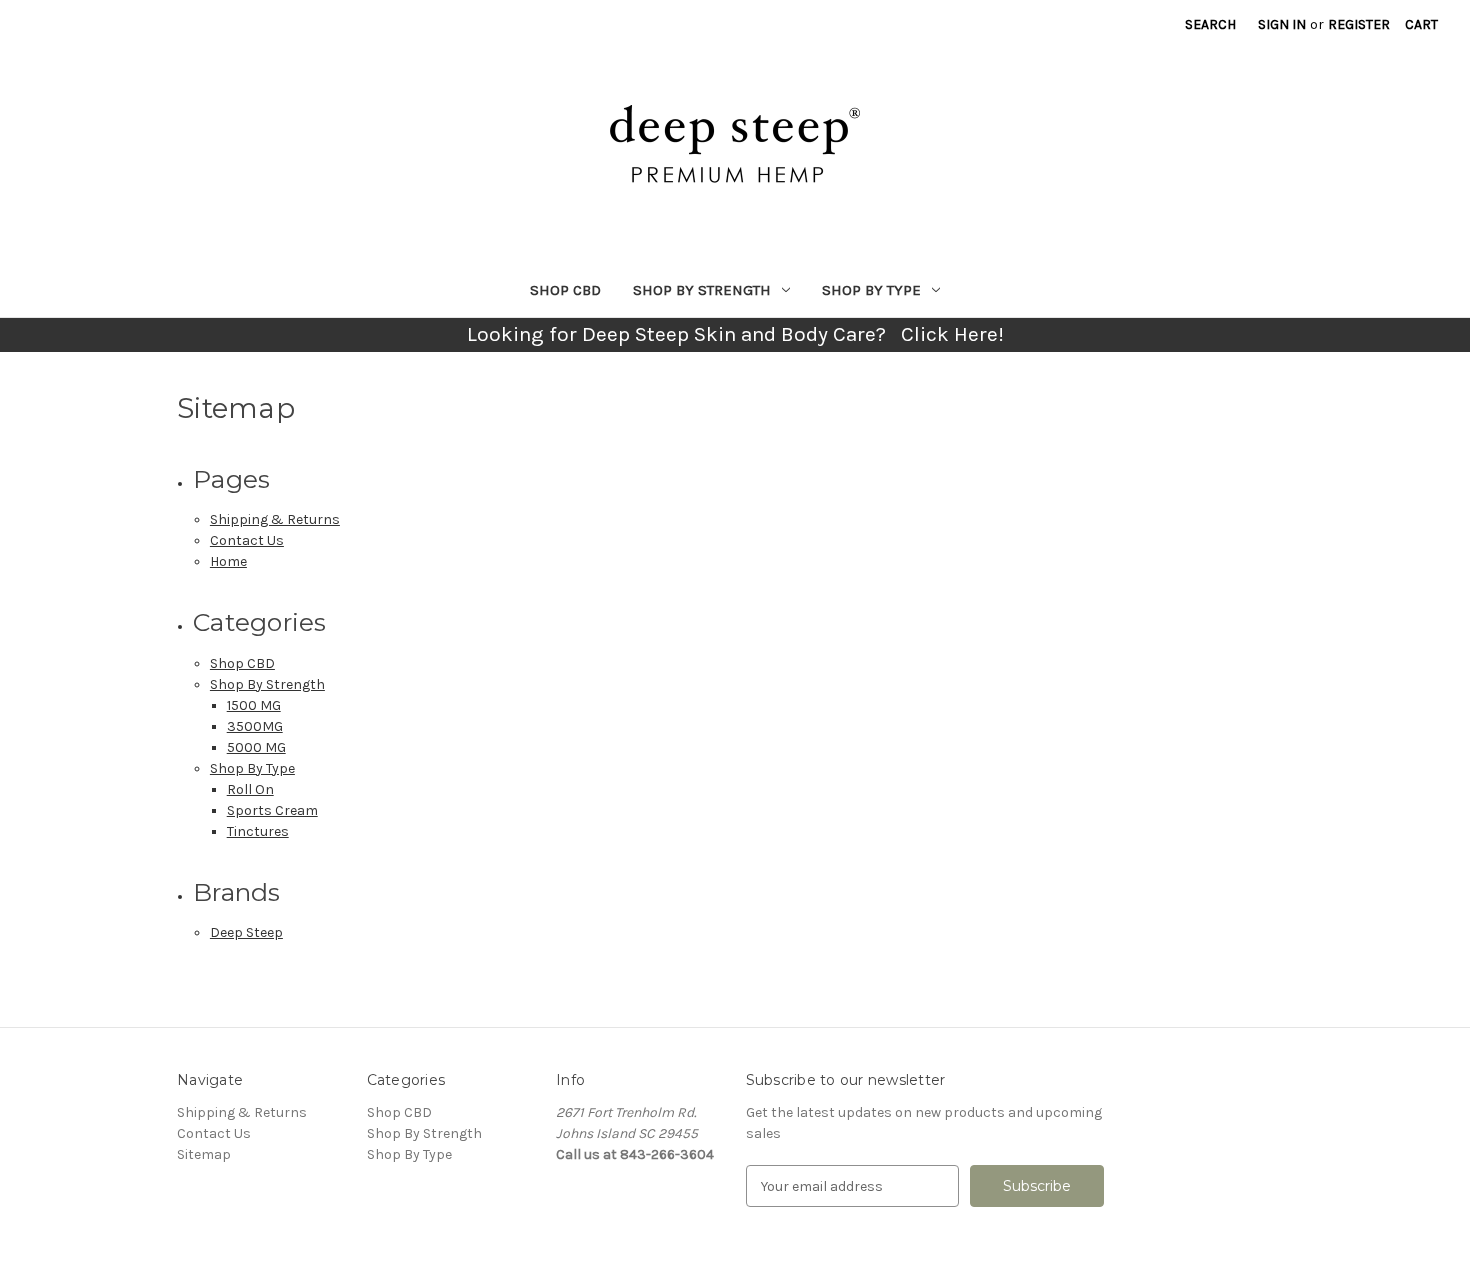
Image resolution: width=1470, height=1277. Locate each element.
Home (228, 561)
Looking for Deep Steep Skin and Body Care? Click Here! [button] (735, 334)
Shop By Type (871, 290)
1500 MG (254, 705)
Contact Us (247, 540)
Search (1210, 24)
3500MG (255, 726)
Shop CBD (565, 290)
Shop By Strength (702, 290)
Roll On (250, 789)
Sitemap (204, 1154)
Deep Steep (246, 932)
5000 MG (256, 747)
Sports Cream (272, 810)
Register (1359, 24)
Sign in (1282, 24)
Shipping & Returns (275, 519)
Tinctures (258, 831)
